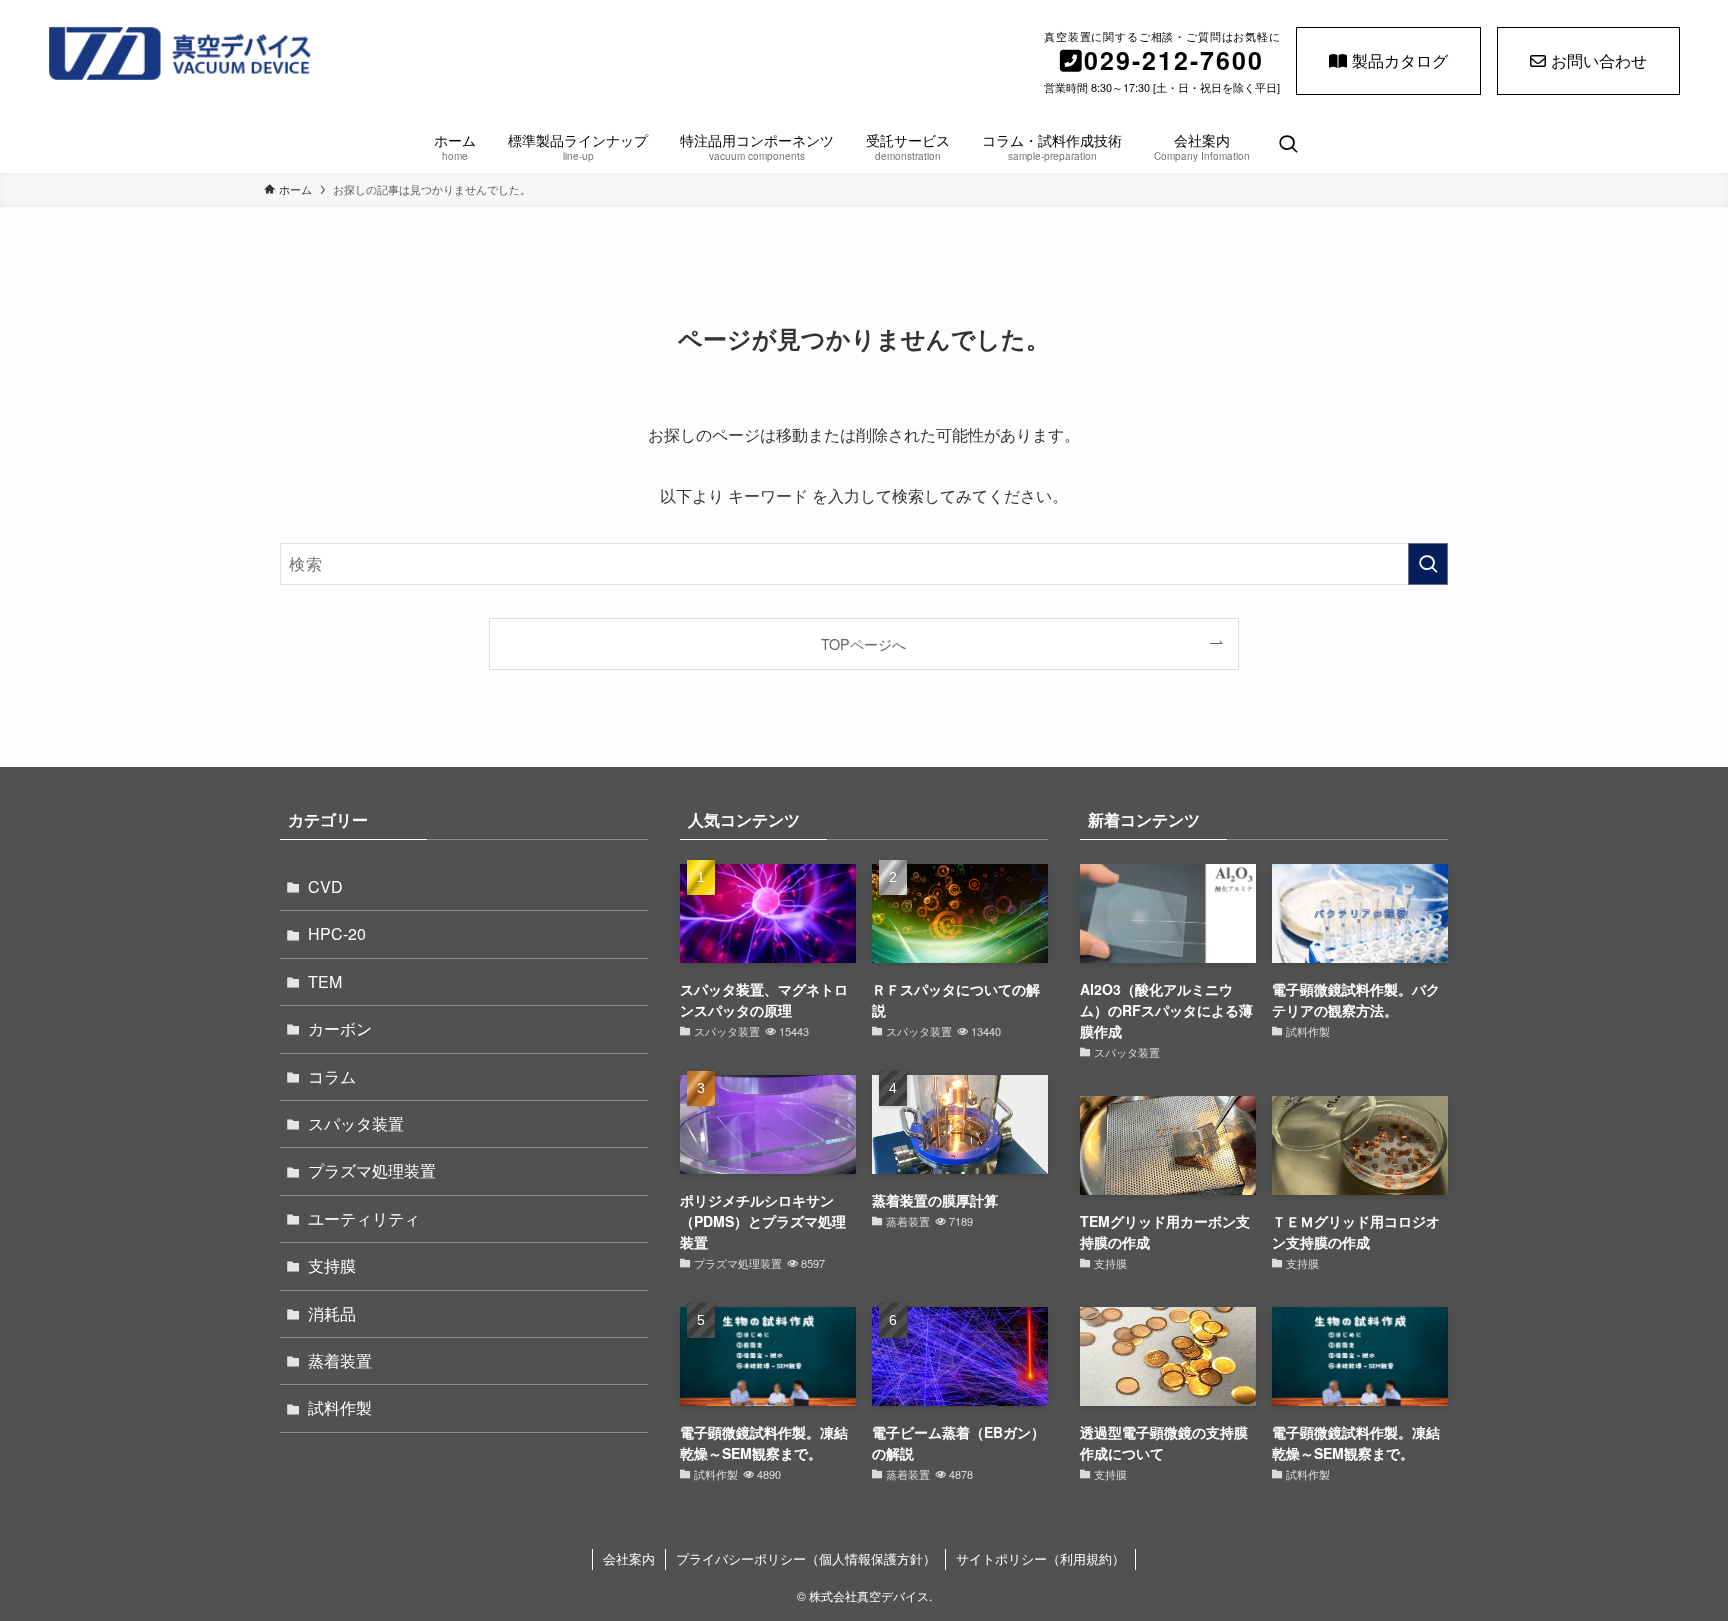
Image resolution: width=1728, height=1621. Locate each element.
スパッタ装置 (356, 1123)
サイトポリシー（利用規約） (1040, 1558)
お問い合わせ (1599, 60)
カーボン (340, 1028)
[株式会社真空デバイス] (293, 54)
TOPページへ (863, 643)
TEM (325, 981)
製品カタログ (1400, 60)
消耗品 (332, 1313)
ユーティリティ (364, 1218)
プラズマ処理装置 (372, 1170)
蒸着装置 (340, 1360)
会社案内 (629, 1558)
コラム (332, 1076)
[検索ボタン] (1288, 145)
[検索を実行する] (1428, 564)
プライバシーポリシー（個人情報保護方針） (806, 1558)
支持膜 (332, 1265)
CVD (325, 886)
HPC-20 (337, 933)
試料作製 (340, 1407)
